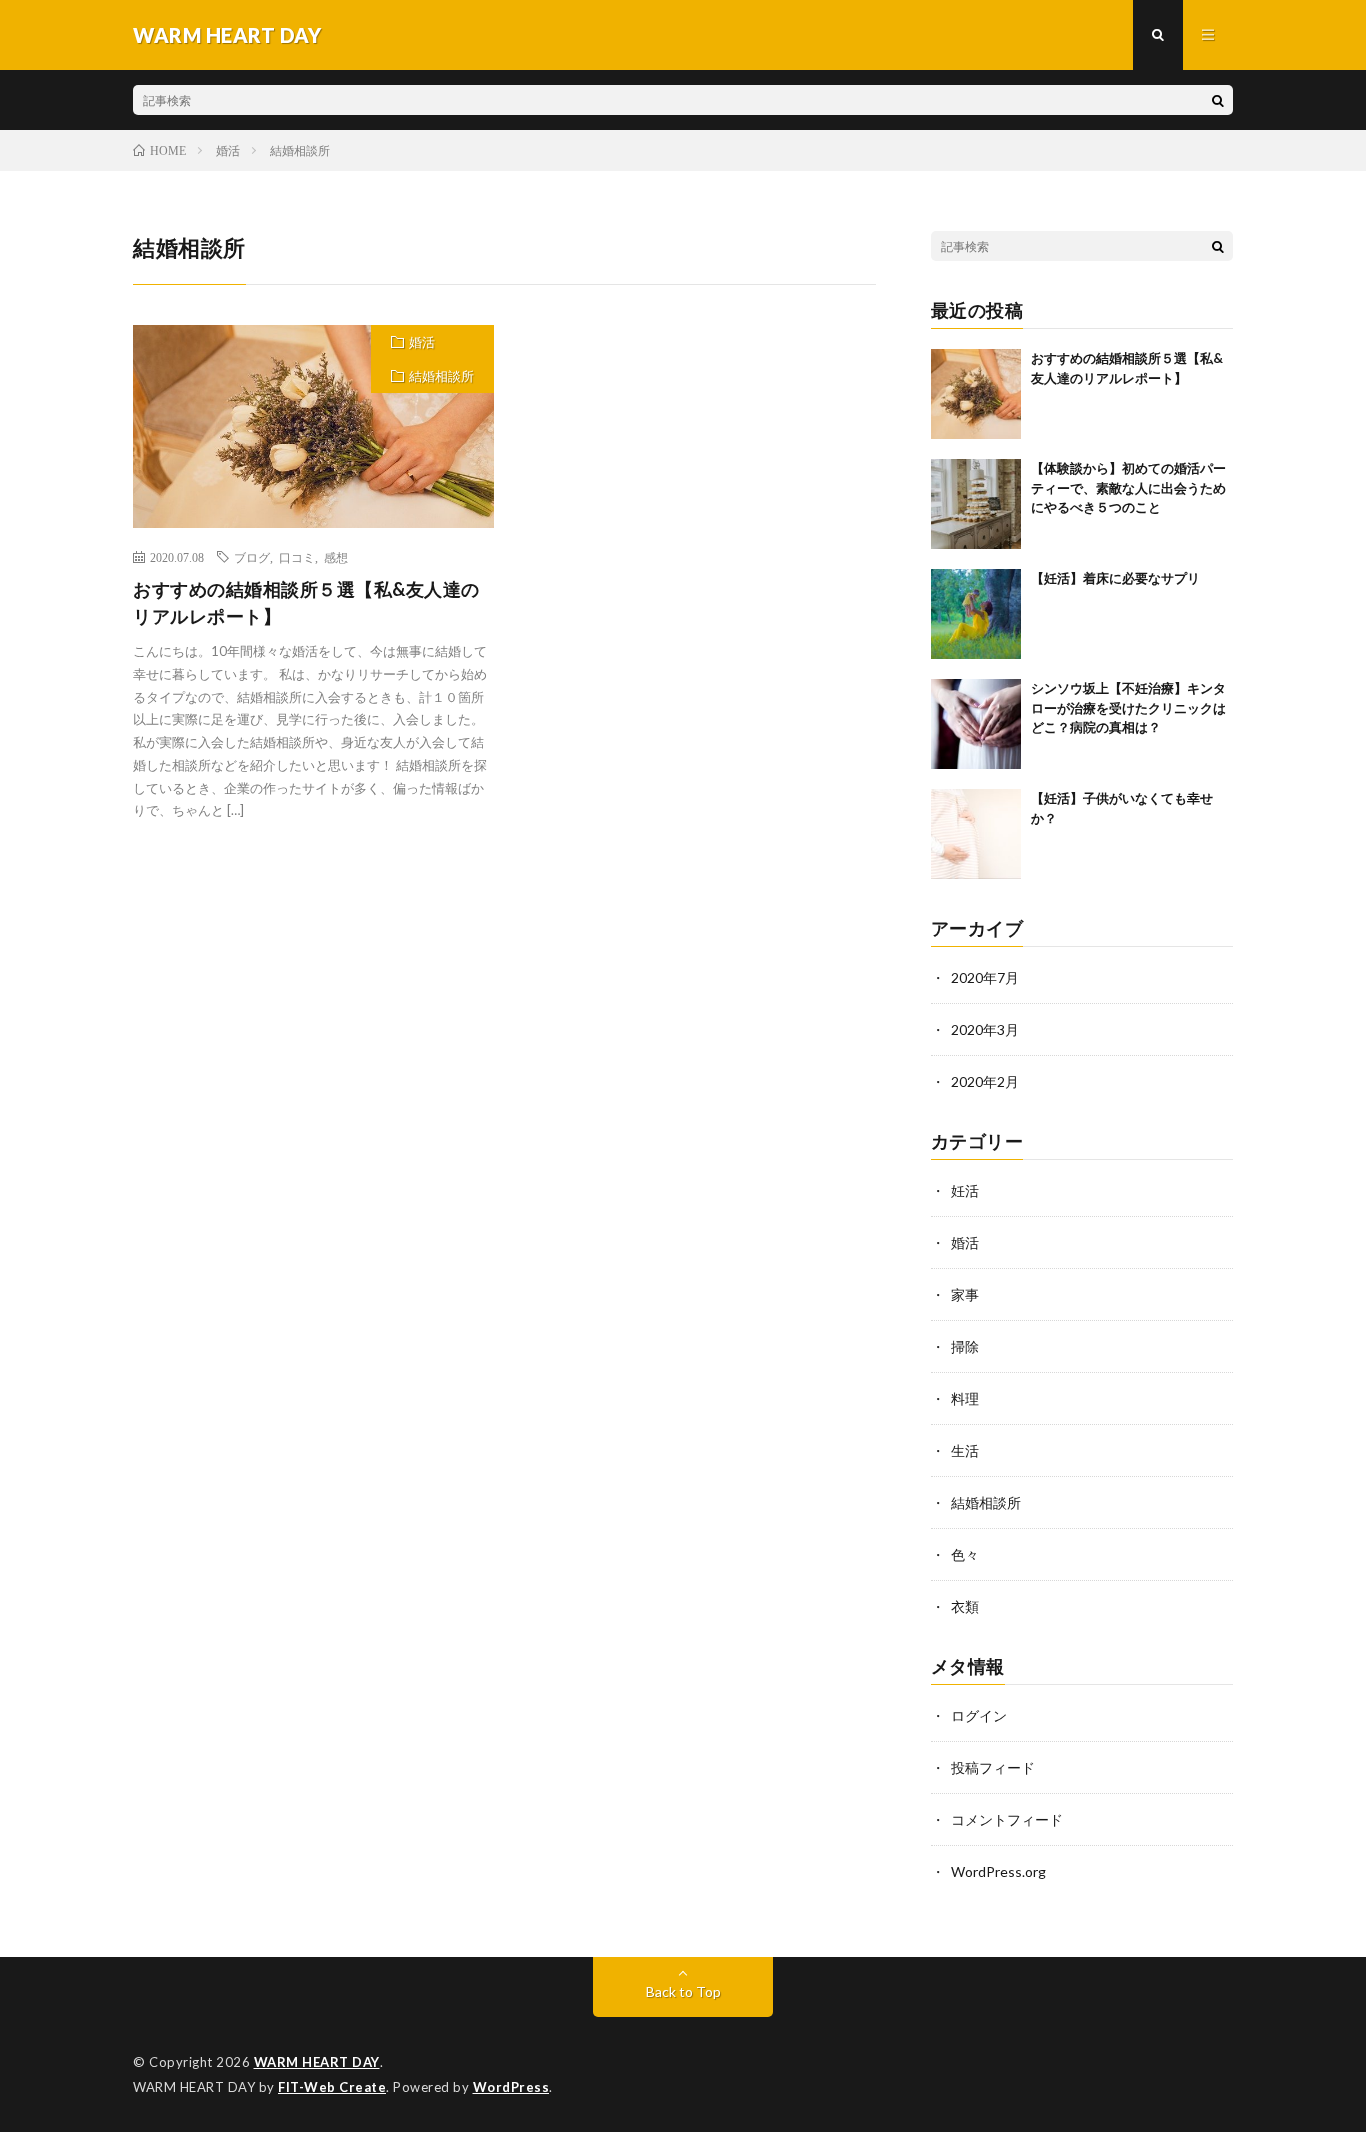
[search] (1218, 100)
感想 (336, 557)
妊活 (965, 1190)
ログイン (979, 1715)
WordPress (511, 2087)
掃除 (965, 1346)
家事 (965, 1294)
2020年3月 (985, 1029)
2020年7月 (985, 977)
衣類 (965, 1606)
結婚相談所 (441, 376)
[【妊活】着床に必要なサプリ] (976, 614)
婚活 (422, 342)
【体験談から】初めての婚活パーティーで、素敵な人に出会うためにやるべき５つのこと (1128, 487)
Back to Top (683, 1991)
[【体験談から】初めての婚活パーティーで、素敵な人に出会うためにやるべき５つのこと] (976, 504)
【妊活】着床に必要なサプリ (1115, 578)
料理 (965, 1398)
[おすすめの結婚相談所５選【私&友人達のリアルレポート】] (976, 394)
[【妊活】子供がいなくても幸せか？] (976, 834)
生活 (965, 1450)
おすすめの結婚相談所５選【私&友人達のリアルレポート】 (306, 602)
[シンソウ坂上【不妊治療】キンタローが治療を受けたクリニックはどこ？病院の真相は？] (976, 724)
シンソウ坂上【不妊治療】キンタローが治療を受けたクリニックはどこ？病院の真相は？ (1128, 707)
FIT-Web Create (332, 2087)
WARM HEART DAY (317, 2062)
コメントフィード (1007, 1819)
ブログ (252, 557)
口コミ (297, 557)
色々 (965, 1554)
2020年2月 (985, 1081)
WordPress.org (998, 1871)
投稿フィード (993, 1767)
